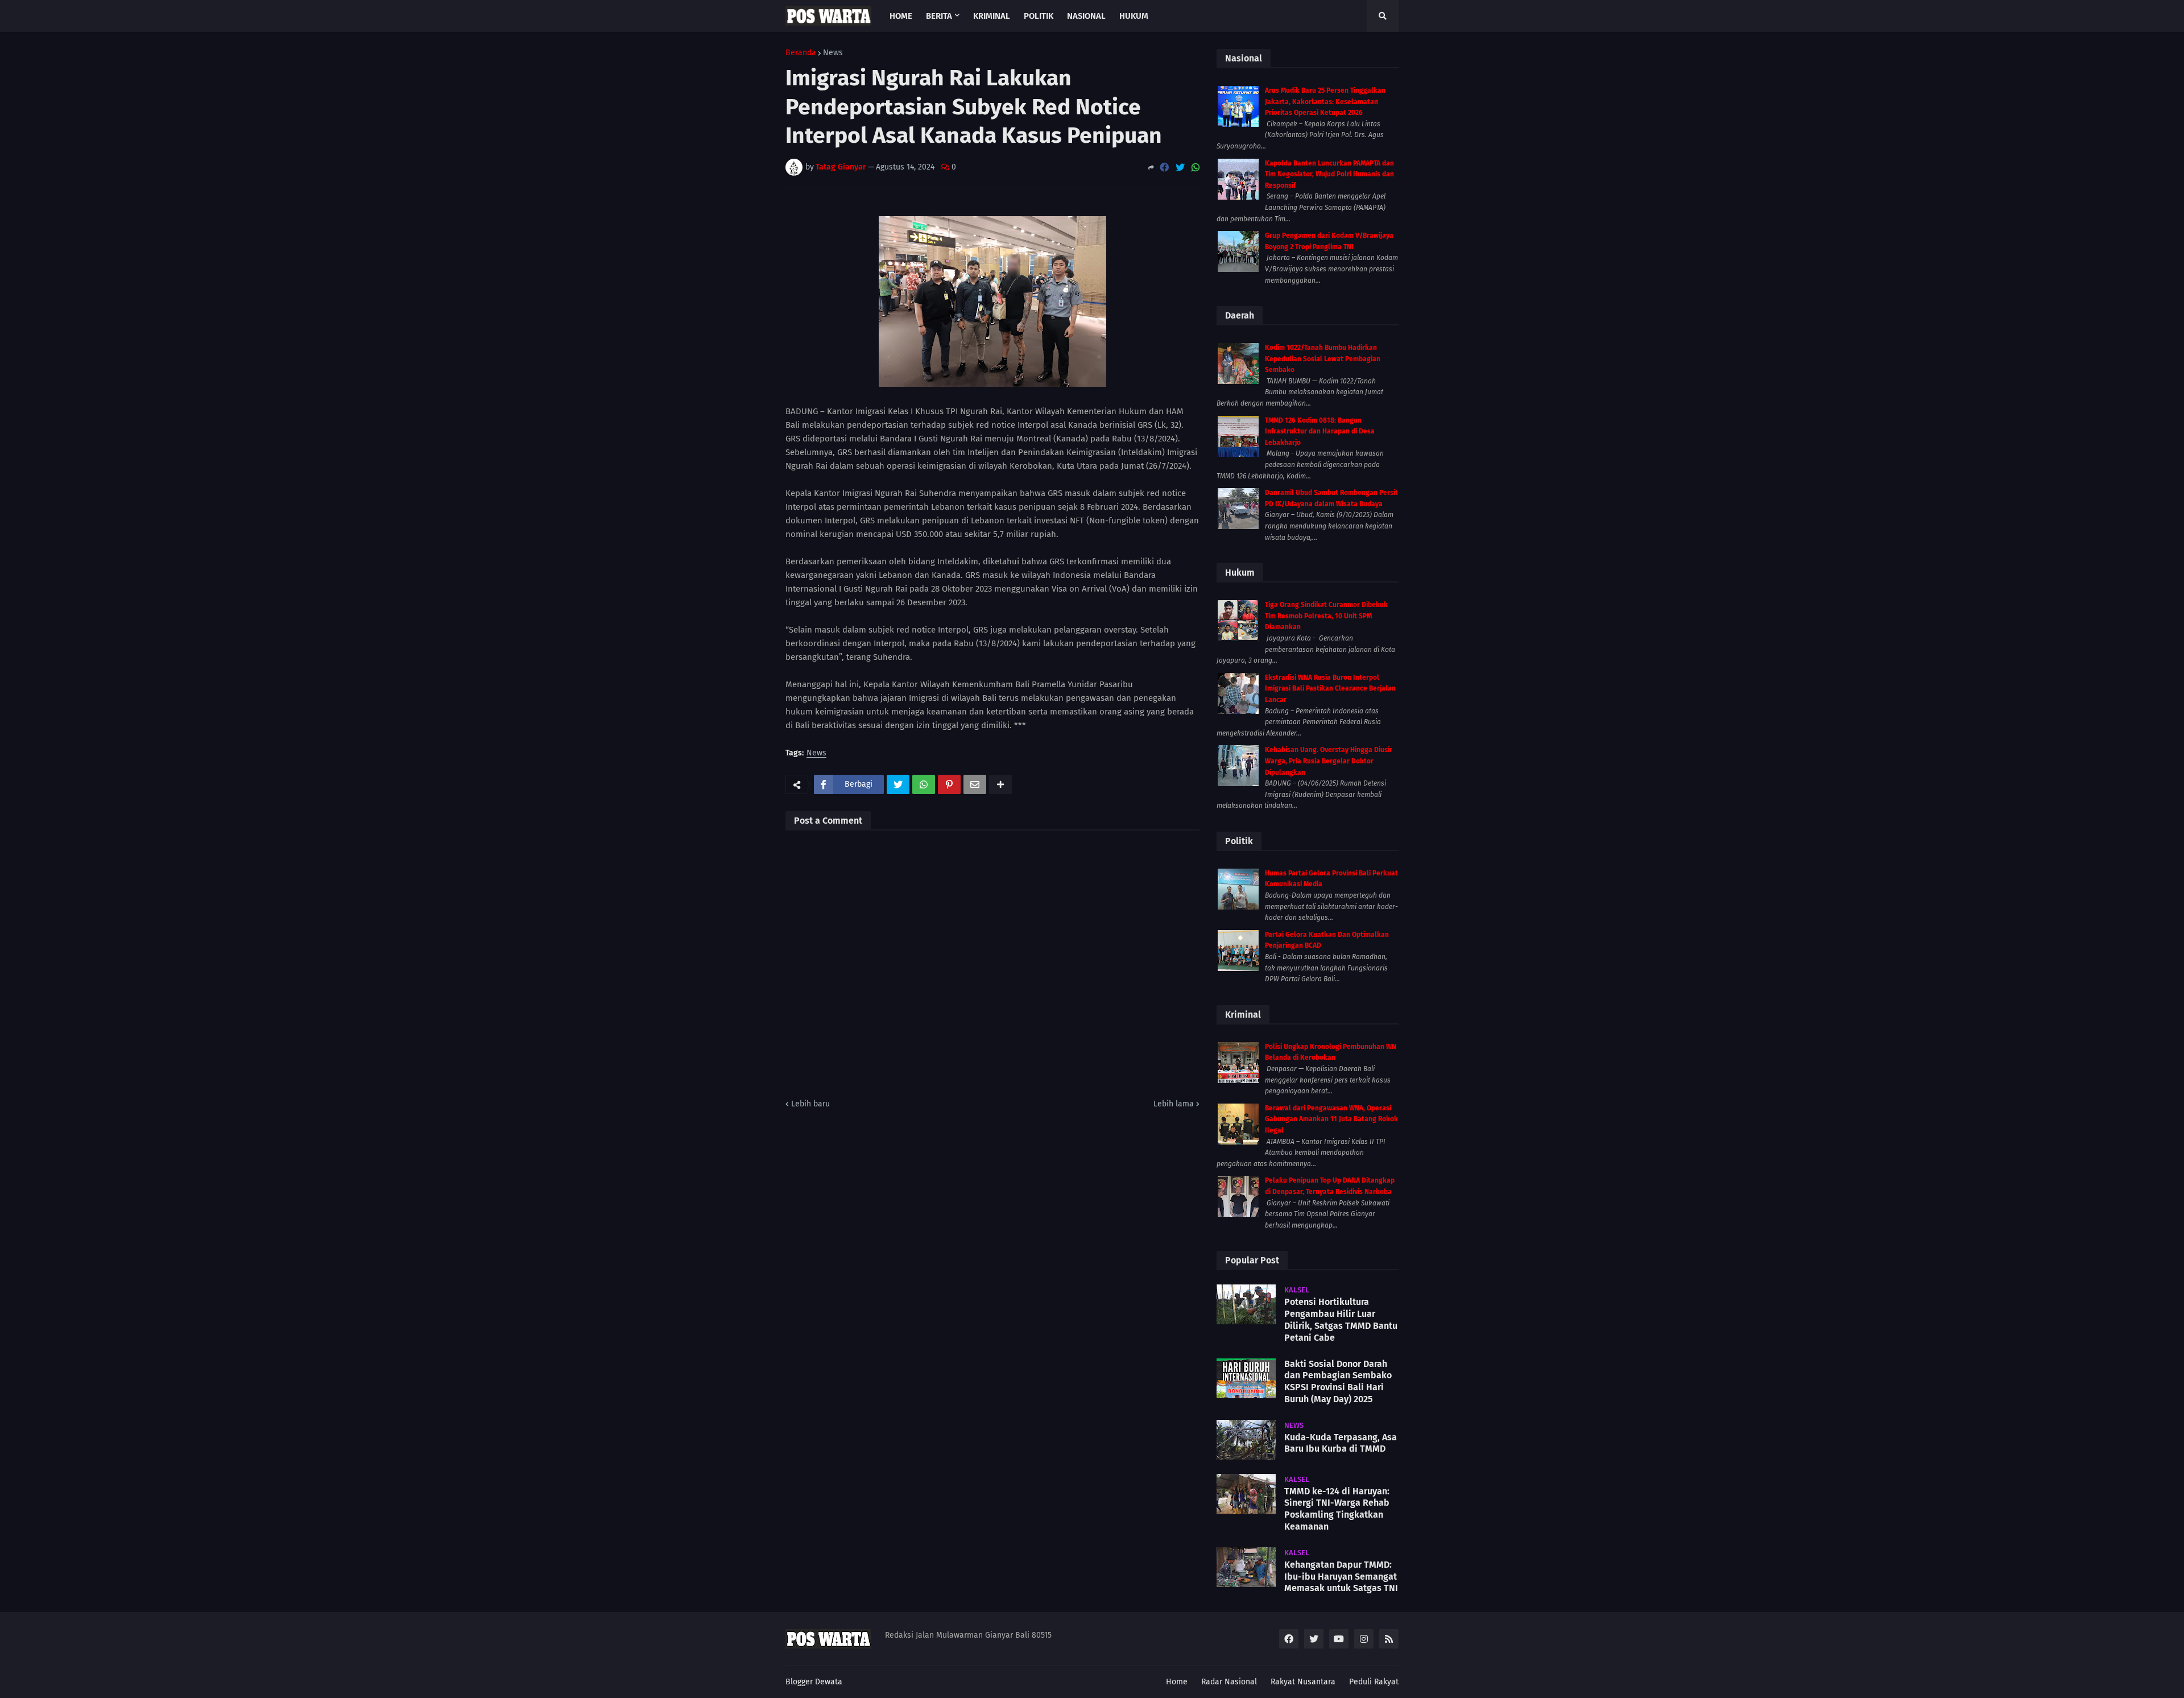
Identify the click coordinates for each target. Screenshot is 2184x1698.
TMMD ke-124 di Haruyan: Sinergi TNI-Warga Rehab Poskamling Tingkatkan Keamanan (1337, 1509)
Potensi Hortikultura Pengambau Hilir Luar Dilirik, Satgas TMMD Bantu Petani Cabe (1341, 1319)
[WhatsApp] (1196, 168)
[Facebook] (1164, 168)
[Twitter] (1180, 168)
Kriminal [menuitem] (992, 16)
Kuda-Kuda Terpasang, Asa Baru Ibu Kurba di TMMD (1341, 1443)
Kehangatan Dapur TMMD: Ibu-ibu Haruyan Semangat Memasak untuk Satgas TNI (1341, 1577)
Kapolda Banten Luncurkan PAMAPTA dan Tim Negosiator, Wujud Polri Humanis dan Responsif (1329, 174)
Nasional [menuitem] (1086, 16)
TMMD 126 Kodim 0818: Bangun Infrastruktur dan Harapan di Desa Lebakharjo (1320, 431)
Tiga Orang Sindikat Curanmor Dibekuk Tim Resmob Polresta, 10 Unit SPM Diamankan (1326, 616)
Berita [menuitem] (939, 16)
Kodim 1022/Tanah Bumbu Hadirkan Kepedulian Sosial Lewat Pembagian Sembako (1323, 359)
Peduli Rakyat (1374, 1682)
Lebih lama (1174, 1104)
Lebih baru (810, 1104)
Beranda (801, 53)
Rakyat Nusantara (1303, 1682)
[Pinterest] (949, 784)
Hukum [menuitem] (1134, 16)
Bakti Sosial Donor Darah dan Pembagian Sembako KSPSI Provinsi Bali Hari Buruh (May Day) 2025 (1338, 1381)
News (833, 53)
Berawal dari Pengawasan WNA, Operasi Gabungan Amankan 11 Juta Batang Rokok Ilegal (1331, 1119)
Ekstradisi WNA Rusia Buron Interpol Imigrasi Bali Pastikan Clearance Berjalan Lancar (1330, 689)
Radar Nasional (1229, 1682)
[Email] (975, 784)
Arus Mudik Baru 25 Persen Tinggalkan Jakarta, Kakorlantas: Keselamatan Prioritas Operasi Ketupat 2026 (1325, 102)
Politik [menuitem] (1039, 16)
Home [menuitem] (901, 16)
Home (1177, 1682)
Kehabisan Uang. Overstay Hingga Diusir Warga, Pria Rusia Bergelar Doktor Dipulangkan (1329, 761)
